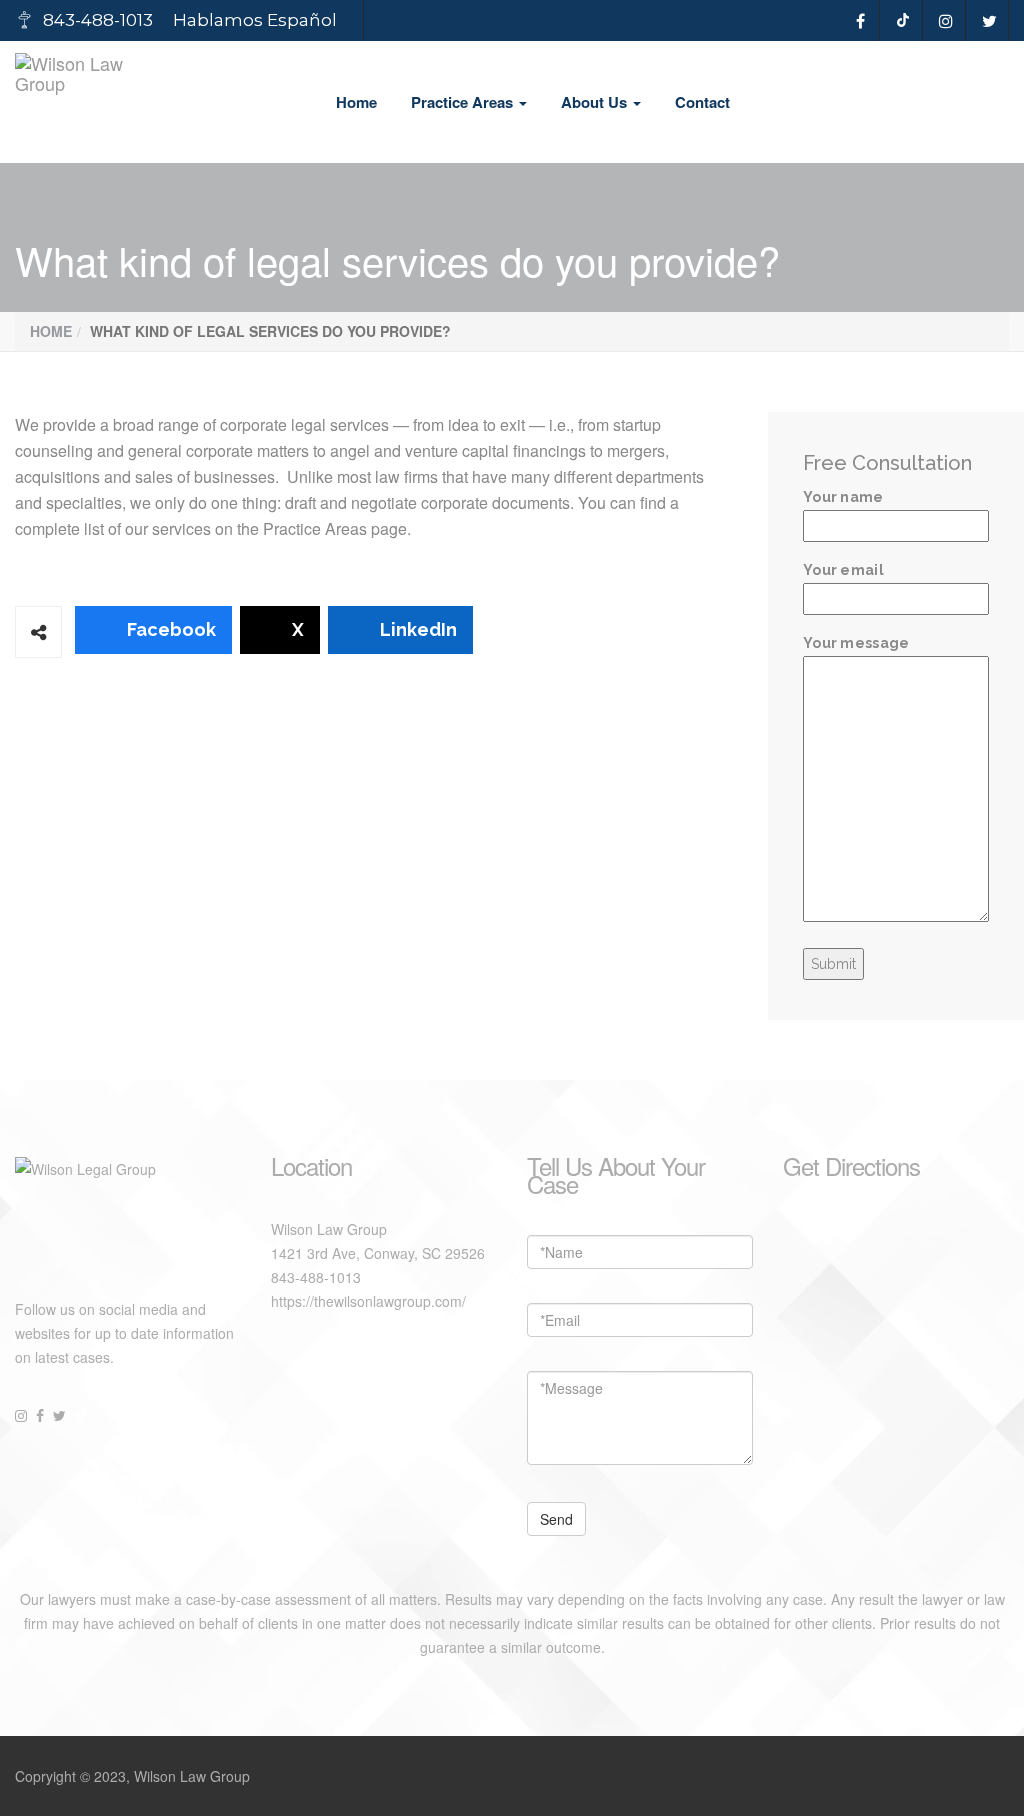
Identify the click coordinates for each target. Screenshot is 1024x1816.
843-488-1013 (316, 1277)
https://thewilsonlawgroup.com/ (368, 1301)
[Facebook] (860, 20)
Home (356, 102)
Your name (843, 497)
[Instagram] (946, 20)
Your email (843, 570)
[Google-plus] (903, 20)
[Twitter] (989, 20)
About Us (596, 102)
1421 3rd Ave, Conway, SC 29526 (378, 1253)
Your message (856, 643)
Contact (702, 102)
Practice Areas (464, 102)
